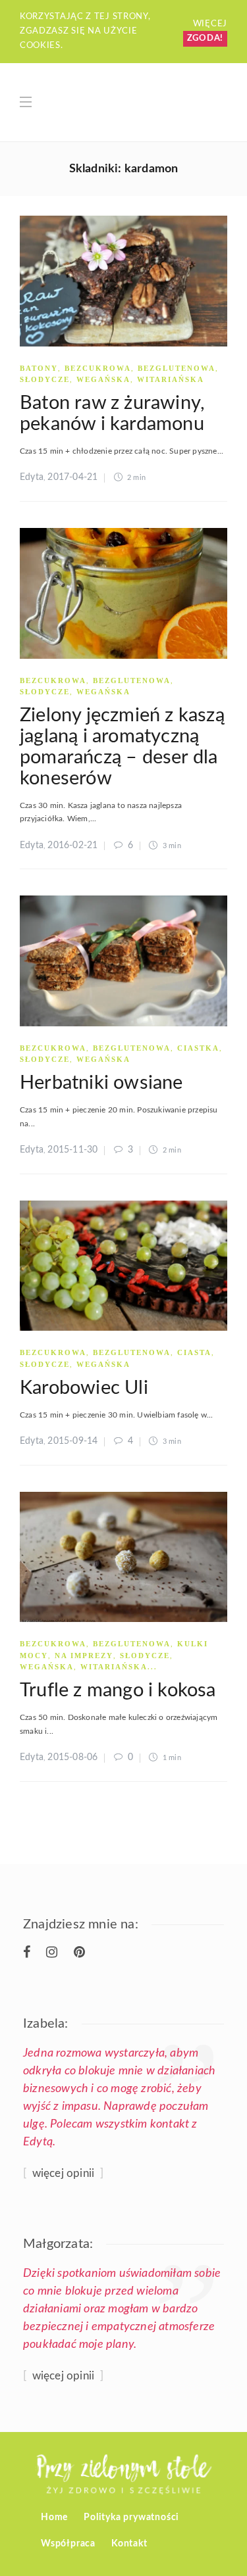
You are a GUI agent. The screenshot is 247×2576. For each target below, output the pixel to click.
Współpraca (68, 2544)
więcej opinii (63, 2173)
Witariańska (171, 379)
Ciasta (194, 1352)
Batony (39, 368)
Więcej (210, 24)
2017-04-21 (72, 477)
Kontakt (129, 2544)
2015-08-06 (72, 1757)
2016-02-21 (72, 846)
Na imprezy (84, 1656)
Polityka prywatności (131, 2517)
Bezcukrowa (98, 368)
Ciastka (198, 1048)
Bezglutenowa (177, 368)
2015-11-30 (72, 1150)
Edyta (32, 477)
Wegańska (103, 379)
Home (54, 2517)
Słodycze (45, 379)
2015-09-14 (72, 1441)
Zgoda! (205, 38)
